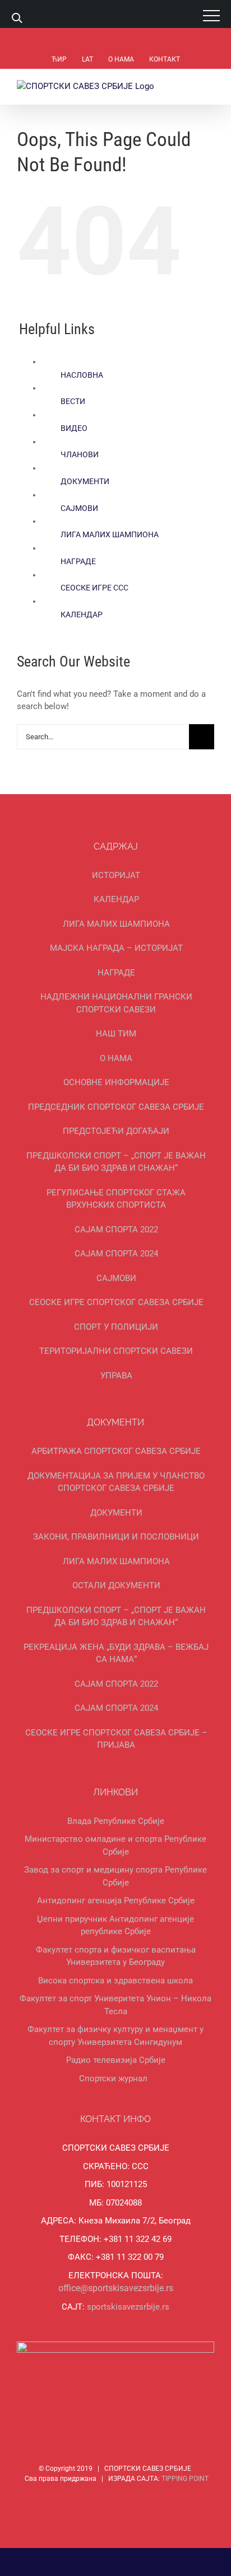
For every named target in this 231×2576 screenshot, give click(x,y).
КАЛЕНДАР (82, 614)
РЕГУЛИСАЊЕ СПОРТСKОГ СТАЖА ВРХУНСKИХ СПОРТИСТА (116, 1199)
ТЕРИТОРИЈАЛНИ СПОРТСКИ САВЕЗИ (116, 1351)
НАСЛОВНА (82, 375)
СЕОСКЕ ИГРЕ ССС (94, 588)
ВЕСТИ (73, 401)
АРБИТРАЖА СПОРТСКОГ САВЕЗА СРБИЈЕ (116, 1451)
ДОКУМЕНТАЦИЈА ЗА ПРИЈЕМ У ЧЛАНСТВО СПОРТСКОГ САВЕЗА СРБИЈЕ (116, 1482)
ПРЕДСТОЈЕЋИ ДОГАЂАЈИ (116, 1131)
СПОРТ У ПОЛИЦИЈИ (116, 1327)
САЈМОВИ (79, 508)
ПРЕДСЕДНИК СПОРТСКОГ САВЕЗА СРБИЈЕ (116, 1107)
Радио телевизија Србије (116, 2060)
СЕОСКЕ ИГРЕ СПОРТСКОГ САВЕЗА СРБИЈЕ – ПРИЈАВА (116, 1739)
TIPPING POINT (185, 2479)
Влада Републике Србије (116, 1821)
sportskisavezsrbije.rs (128, 2307)
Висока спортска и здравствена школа (115, 1981)
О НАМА (116, 1058)
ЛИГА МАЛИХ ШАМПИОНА (110, 534)
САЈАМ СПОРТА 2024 (116, 1254)
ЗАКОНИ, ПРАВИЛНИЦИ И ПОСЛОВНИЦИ (116, 1537)
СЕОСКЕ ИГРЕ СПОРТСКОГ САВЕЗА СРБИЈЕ (116, 1302)
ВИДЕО (74, 428)
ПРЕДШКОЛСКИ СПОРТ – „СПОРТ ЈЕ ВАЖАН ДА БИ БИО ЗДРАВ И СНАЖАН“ (116, 1162)
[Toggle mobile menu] (210, 86)
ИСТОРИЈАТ (116, 875)
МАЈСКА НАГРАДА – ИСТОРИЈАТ (116, 948)
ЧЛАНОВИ (80, 454)
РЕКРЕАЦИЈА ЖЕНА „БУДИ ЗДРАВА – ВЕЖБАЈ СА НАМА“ (116, 1653)
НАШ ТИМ (116, 1034)
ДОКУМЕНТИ (85, 481)
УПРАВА (116, 1376)
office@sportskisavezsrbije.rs (116, 2288)
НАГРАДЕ (78, 561)
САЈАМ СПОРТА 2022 (116, 1230)
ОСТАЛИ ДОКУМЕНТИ (116, 1585)
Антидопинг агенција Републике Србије (116, 1901)
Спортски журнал (113, 2078)
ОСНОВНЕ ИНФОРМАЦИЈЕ (116, 1082)
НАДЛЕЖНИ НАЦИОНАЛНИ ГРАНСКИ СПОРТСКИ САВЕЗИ (116, 1003)
